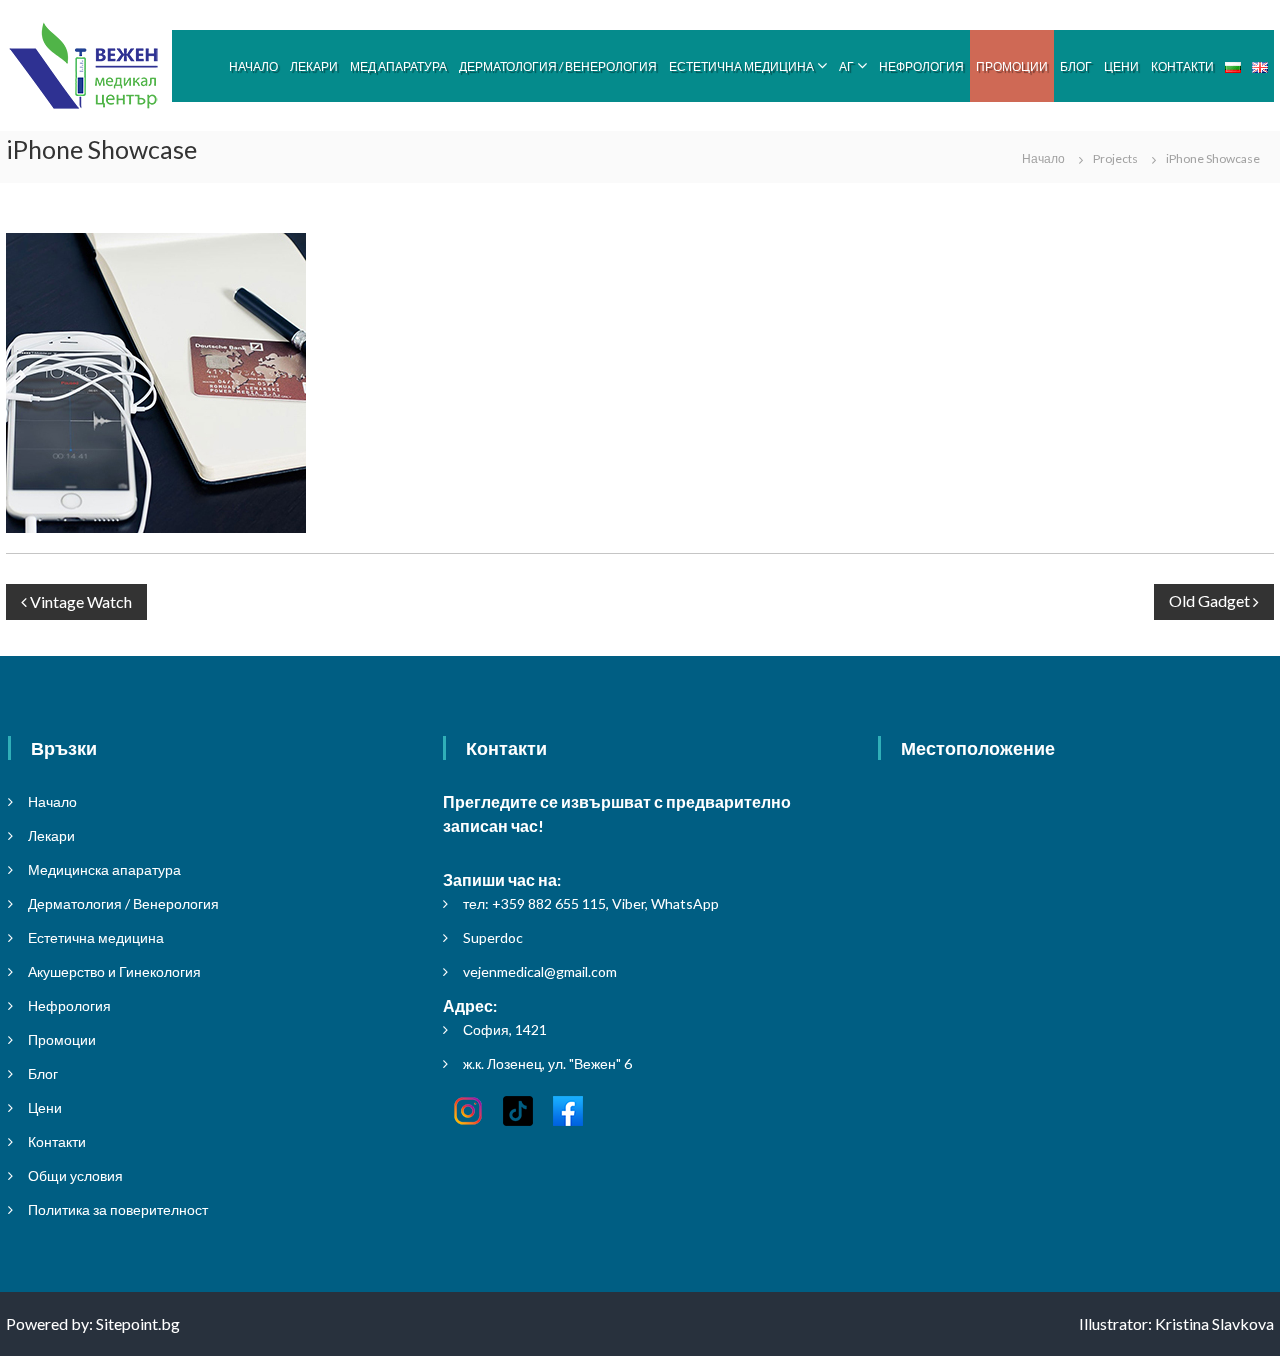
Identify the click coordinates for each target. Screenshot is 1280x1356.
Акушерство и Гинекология (114, 971)
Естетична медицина (741, 66)
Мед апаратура (398, 66)
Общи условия (75, 1175)
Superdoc (493, 937)
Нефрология (921, 66)
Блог (1076, 66)
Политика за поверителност (118, 1209)
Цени (1121, 66)
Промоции (1012, 66)
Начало (253, 66)
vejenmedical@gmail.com (540, 971)
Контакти (1182, 66)
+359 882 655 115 (549, 903)
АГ (846, 66)
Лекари (314, 66)
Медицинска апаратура (104, 869)
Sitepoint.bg (138, 1323)
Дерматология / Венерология (558, 66)
